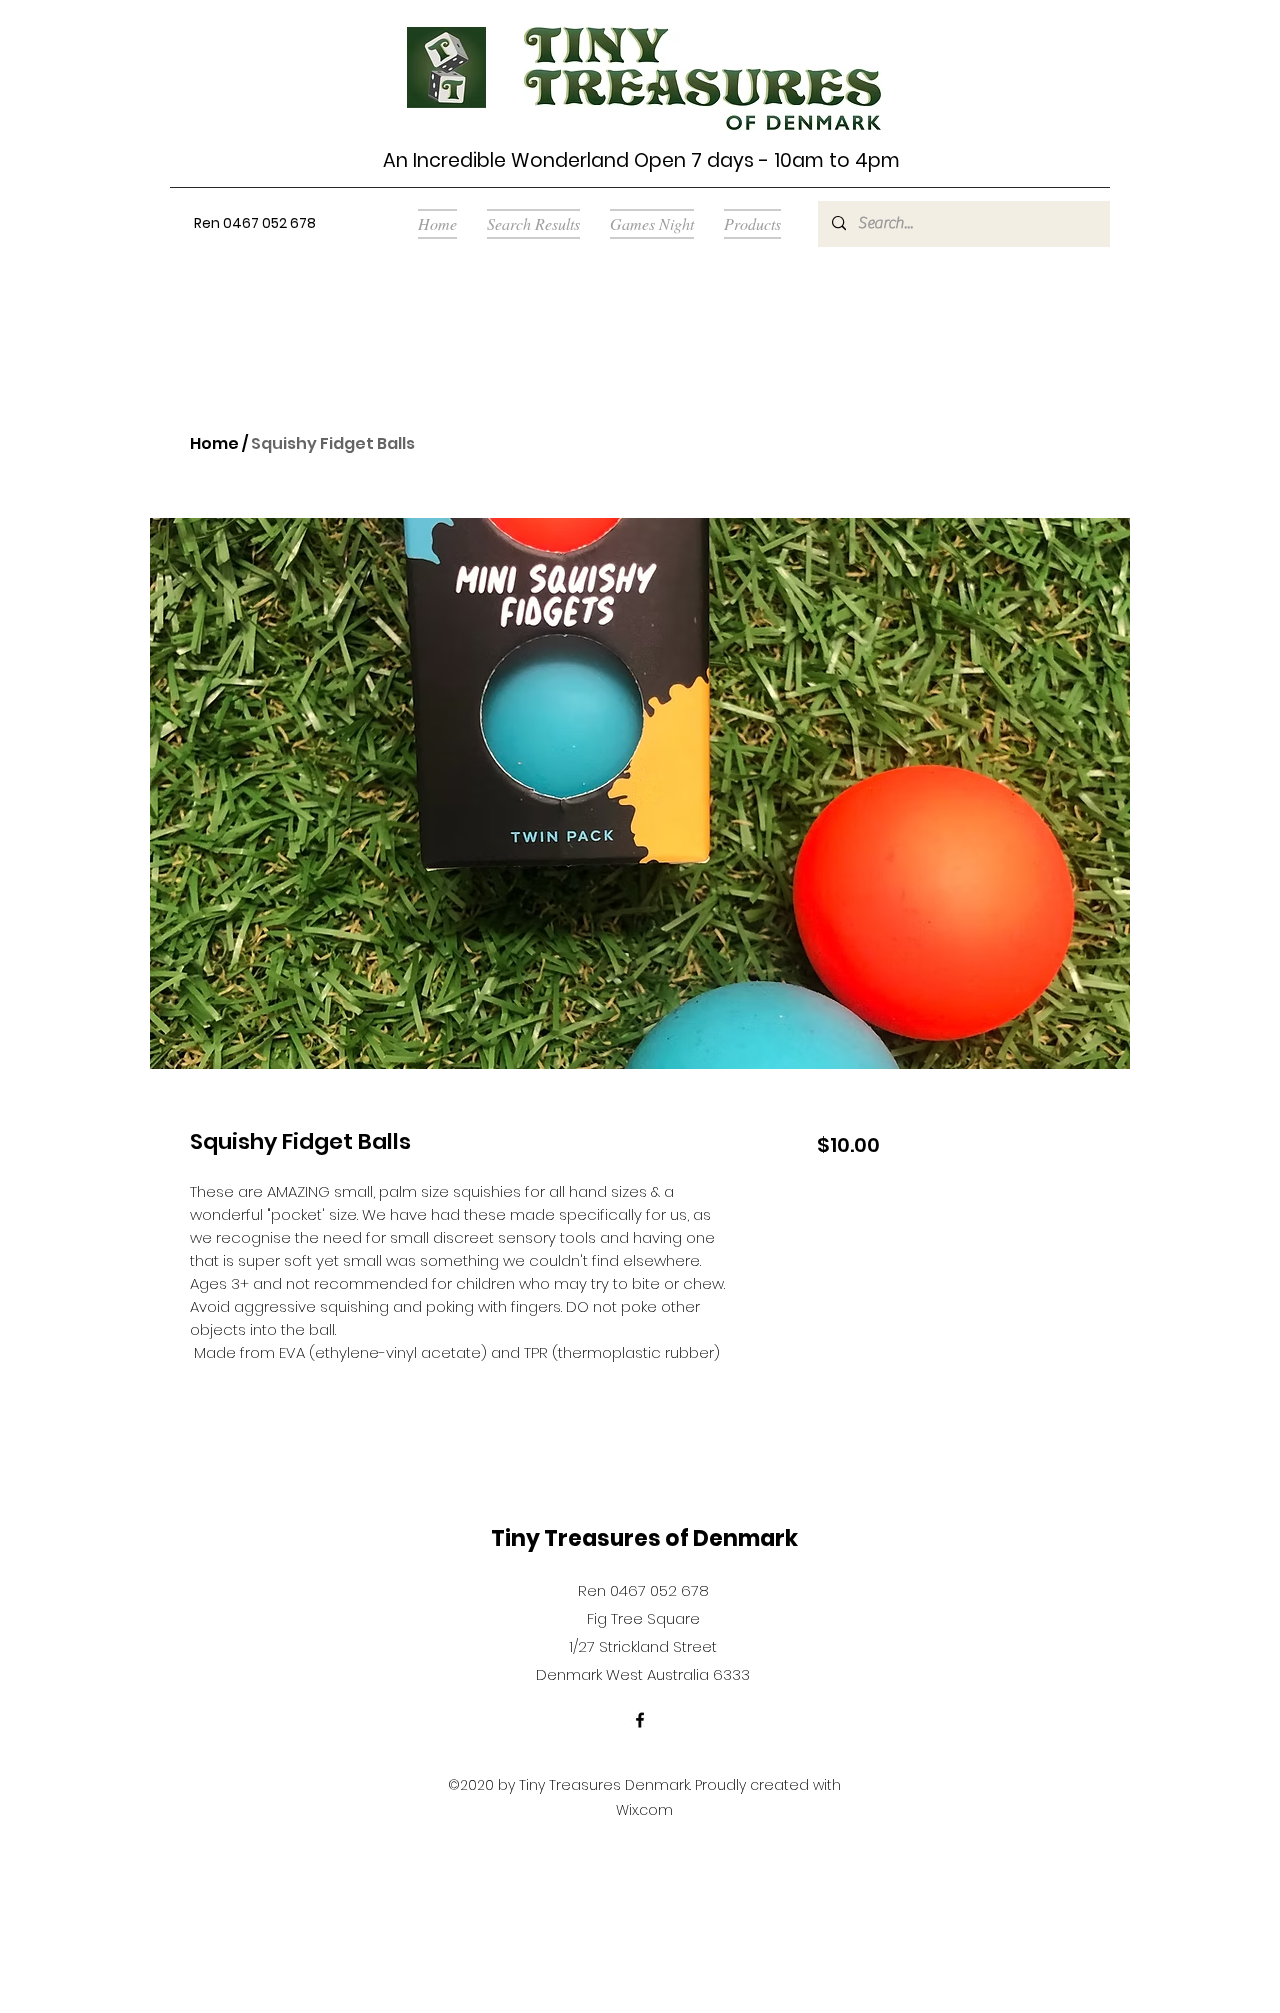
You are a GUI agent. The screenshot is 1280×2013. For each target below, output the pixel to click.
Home (214, 443)
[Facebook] (640, 1720)
